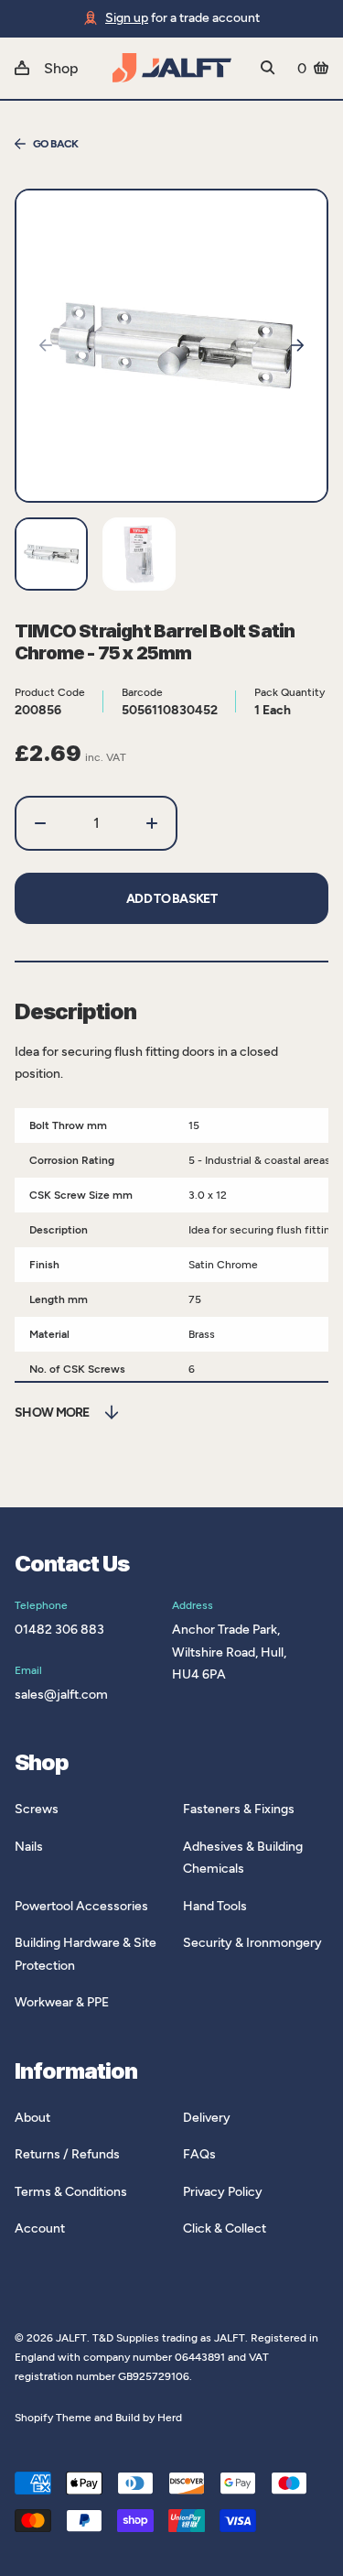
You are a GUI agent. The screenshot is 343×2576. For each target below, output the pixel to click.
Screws (37, 1809)
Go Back (56, 144)
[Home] (172, 68)
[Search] (268, 68)
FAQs (199, 2154)
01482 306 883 (59, 1630)
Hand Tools (215, 1906)
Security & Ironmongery (252, 1943)
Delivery (207, 2118)
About (32, 2118)
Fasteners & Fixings (239, 1809)
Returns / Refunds (67, 2154)
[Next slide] (297, 345)
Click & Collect (225, 2228)
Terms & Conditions (71, 2192)
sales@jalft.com (61, 1695)
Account (40, 2228)
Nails (29, 1847)
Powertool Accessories (81, 1906)
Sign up (127, 18)
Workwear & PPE (62, 2002)
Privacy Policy (223, 2192)
